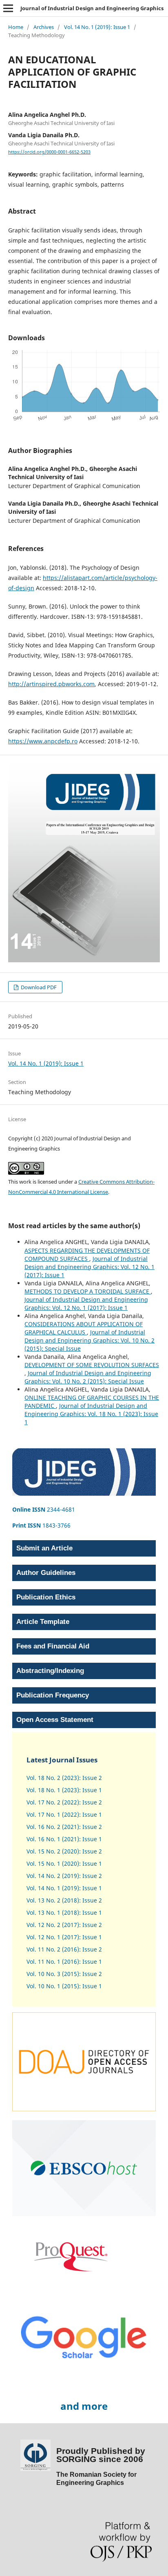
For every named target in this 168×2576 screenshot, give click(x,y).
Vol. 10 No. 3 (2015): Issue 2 (64, 1974)
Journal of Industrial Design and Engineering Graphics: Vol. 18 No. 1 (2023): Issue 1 (91, 1414)
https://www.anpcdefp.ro (43, 741)
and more (84, 2406)
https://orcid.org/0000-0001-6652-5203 (49, 152)
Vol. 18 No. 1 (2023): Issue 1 (64, 1790)
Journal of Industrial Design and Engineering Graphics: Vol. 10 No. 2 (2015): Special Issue (90, 1340)
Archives (44, 27)
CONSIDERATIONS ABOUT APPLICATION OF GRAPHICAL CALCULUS (84, 1328)
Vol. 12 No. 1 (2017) (53, 1937)
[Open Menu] (8, 8)
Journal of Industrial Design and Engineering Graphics (92, 8)
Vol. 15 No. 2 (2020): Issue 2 (64, 1851)
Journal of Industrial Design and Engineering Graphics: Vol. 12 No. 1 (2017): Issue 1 (90, 1267)
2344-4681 (44, 1509)
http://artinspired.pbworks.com (51, 684)
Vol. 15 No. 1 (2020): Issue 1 (64, 1863)
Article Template (43, 1622)
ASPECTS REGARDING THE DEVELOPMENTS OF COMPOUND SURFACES (87, 1255)
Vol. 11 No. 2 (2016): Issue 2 (64, 1949)
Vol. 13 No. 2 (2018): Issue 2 (64, 1900)
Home (16, 27)
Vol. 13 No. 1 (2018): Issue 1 (64, 1912)
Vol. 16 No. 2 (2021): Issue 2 (64, 1827)
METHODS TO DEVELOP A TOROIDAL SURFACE (88, 1291)
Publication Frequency (53, 1695)
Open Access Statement (55, 1720)
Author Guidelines (46, 1573)
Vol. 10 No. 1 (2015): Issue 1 (64, 1986)
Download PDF (38, 987)
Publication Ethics (46, 1597)
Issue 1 (91, 1937)
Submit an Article (44, 1548)
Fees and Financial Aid (53, 1646)
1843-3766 (41, 1525)
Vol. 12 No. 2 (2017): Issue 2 (64, 1925)
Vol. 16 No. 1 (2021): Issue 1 (64, 1839)
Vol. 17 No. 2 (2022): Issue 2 (64, 1802)
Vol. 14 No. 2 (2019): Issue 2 (64, 1876)
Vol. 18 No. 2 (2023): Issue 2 (64, 1778)
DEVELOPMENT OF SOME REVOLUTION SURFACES (92, 1365)
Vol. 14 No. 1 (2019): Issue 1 (97, 27)
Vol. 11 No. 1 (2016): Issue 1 (64, 1962)
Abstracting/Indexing (50, 1671)
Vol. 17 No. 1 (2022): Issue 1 (64, 1814)
